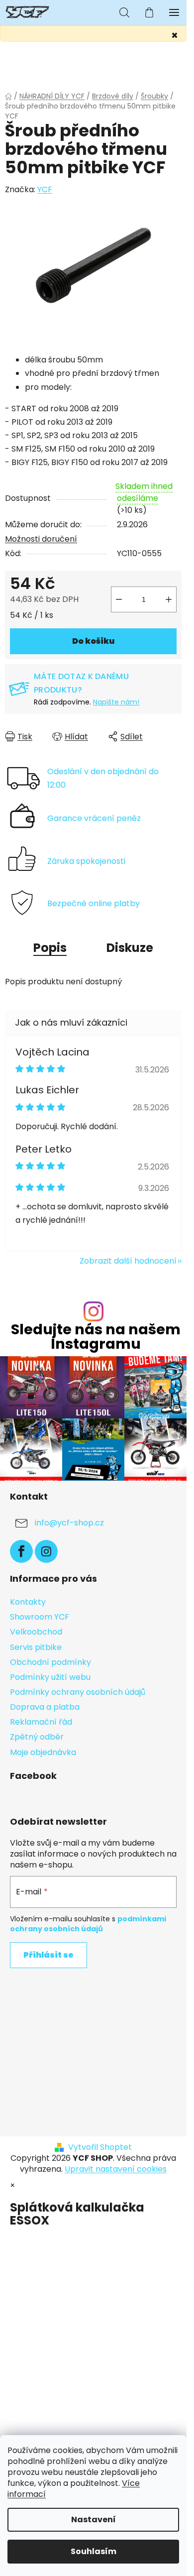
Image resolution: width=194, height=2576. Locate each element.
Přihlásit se (48, 1955)
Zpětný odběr (37, 1737)
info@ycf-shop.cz (69, 1523)
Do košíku (93, 641)
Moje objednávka (43, 1752)
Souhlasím (94, 2551)
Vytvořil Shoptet (100, 2147)
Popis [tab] (50, 948)
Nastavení (94, 2519)
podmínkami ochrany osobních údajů (88, 1924)
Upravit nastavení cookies (116, 2169)
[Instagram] (46, 1551)
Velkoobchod (36, 1632)
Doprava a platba (45, 1707)
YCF (45, 189)
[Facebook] (21, 1551)
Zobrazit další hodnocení (128, 1261)
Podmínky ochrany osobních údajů (78, 1692)
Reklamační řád (41, 1722)
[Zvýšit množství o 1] (169, 599)
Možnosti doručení (41, 539)
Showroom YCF (40, 1617)
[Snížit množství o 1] (119, 599)
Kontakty (28, 1602)
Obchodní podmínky (50, 1662)
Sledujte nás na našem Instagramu (96, 1337)
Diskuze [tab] (130, 948)
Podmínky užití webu (50, 1677)
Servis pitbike (36, 1647)
